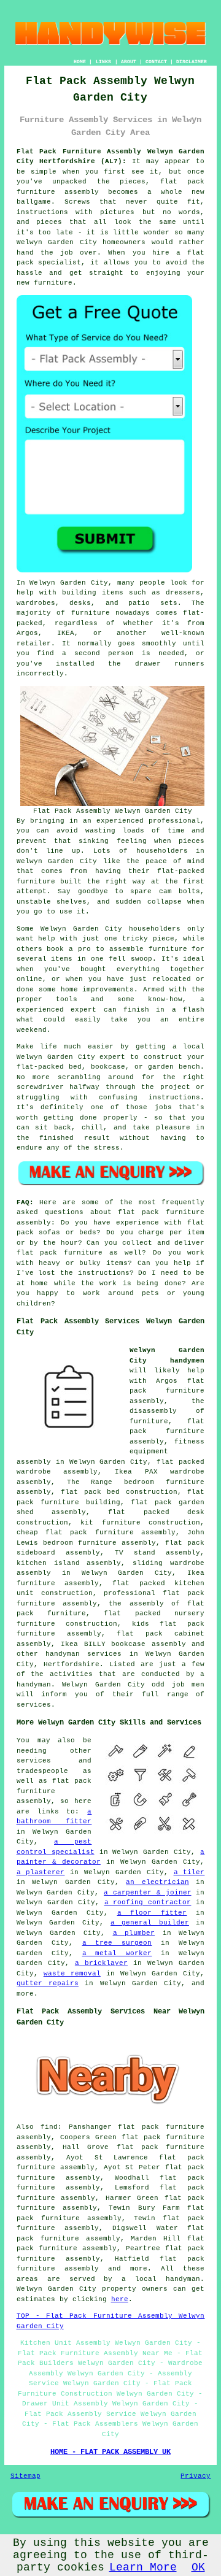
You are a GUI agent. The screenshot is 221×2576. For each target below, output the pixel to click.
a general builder (150, 1923)
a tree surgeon (117, 1943)
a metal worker (117, 1953)
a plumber (134, 1933)
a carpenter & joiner (147, 1893)
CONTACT (156, 62)
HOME (80, 62)
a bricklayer (101, 1963)
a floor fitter (152, 1913)
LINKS (103, 62)
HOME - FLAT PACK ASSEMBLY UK (110, 2452)
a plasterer (41, 1872)
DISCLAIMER (192, 62)
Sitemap (25, 2476)
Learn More (143, 2567)
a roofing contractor (148, 1902)
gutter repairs (48, 1983)
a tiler (189, 1872)
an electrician (157, 1882)
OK (198, 2567)
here (120, 2299)
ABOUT (129, 62)
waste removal (72, 1974)
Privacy (196, 2476)
